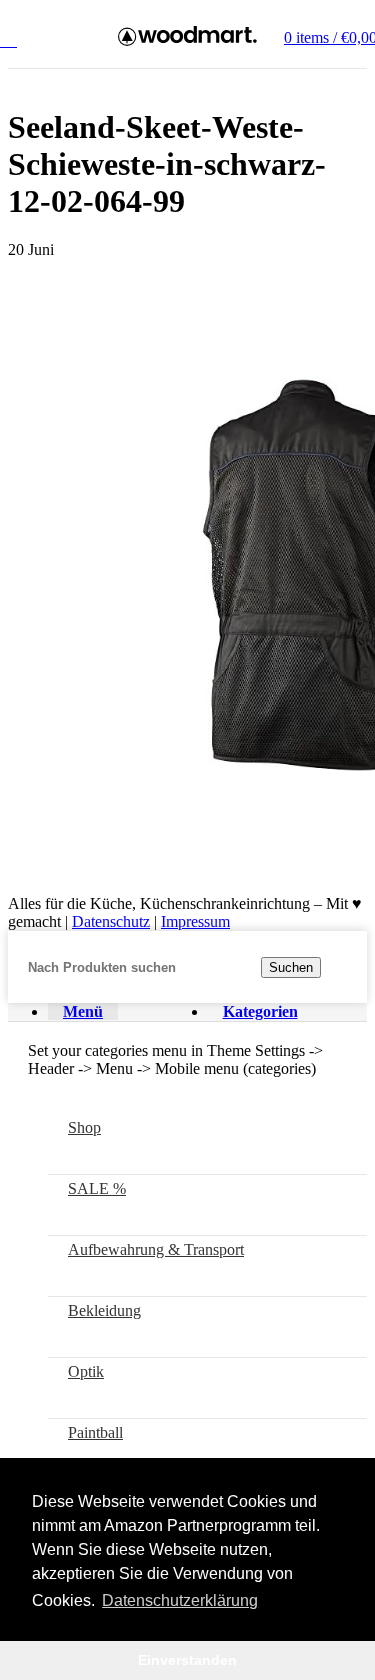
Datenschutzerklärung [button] (180, 1600)
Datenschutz (111, 921)
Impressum (195, 921)
